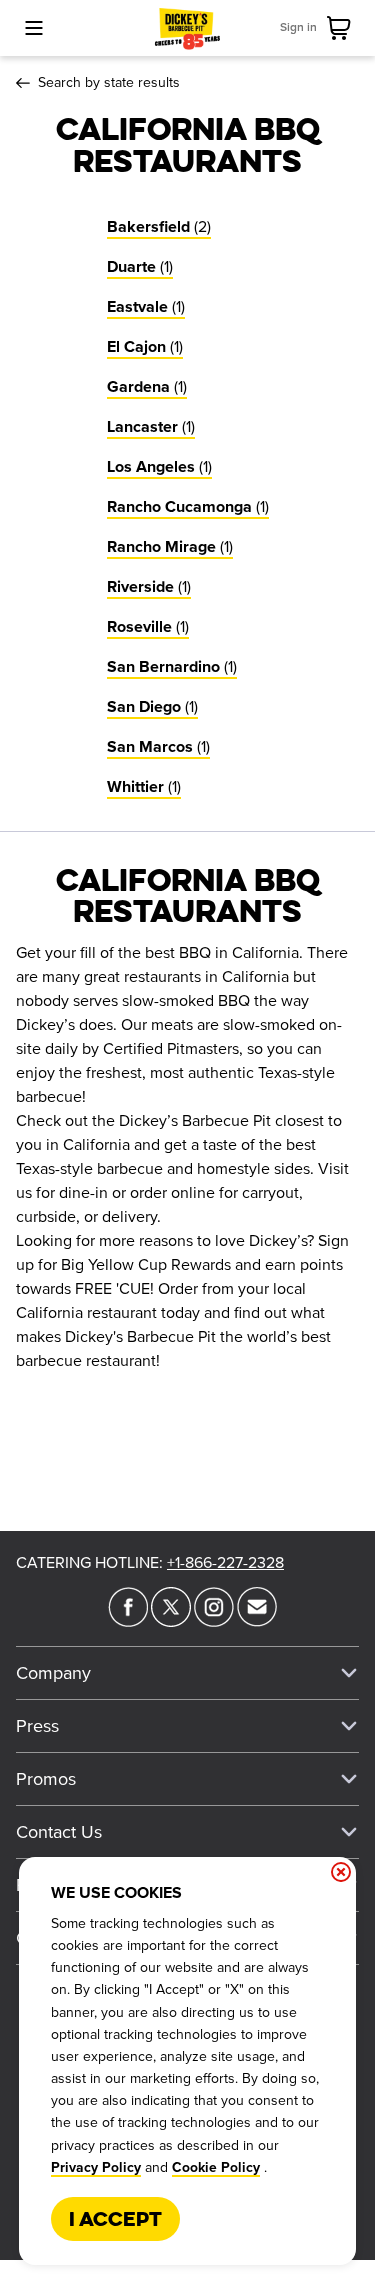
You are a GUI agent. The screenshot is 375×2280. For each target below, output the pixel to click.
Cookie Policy (216, 2168)
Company (53, 1673)
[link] (343, 28)
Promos (46, 1779)
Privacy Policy (96, 2168)
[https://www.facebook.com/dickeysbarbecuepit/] (128, 1621)
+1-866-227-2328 (225, 1563)
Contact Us (59, 1832)
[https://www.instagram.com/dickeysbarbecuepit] (214, 1621)
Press (37, 1726)
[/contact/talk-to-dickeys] (257, 1621)
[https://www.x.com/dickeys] (171, 1621)
